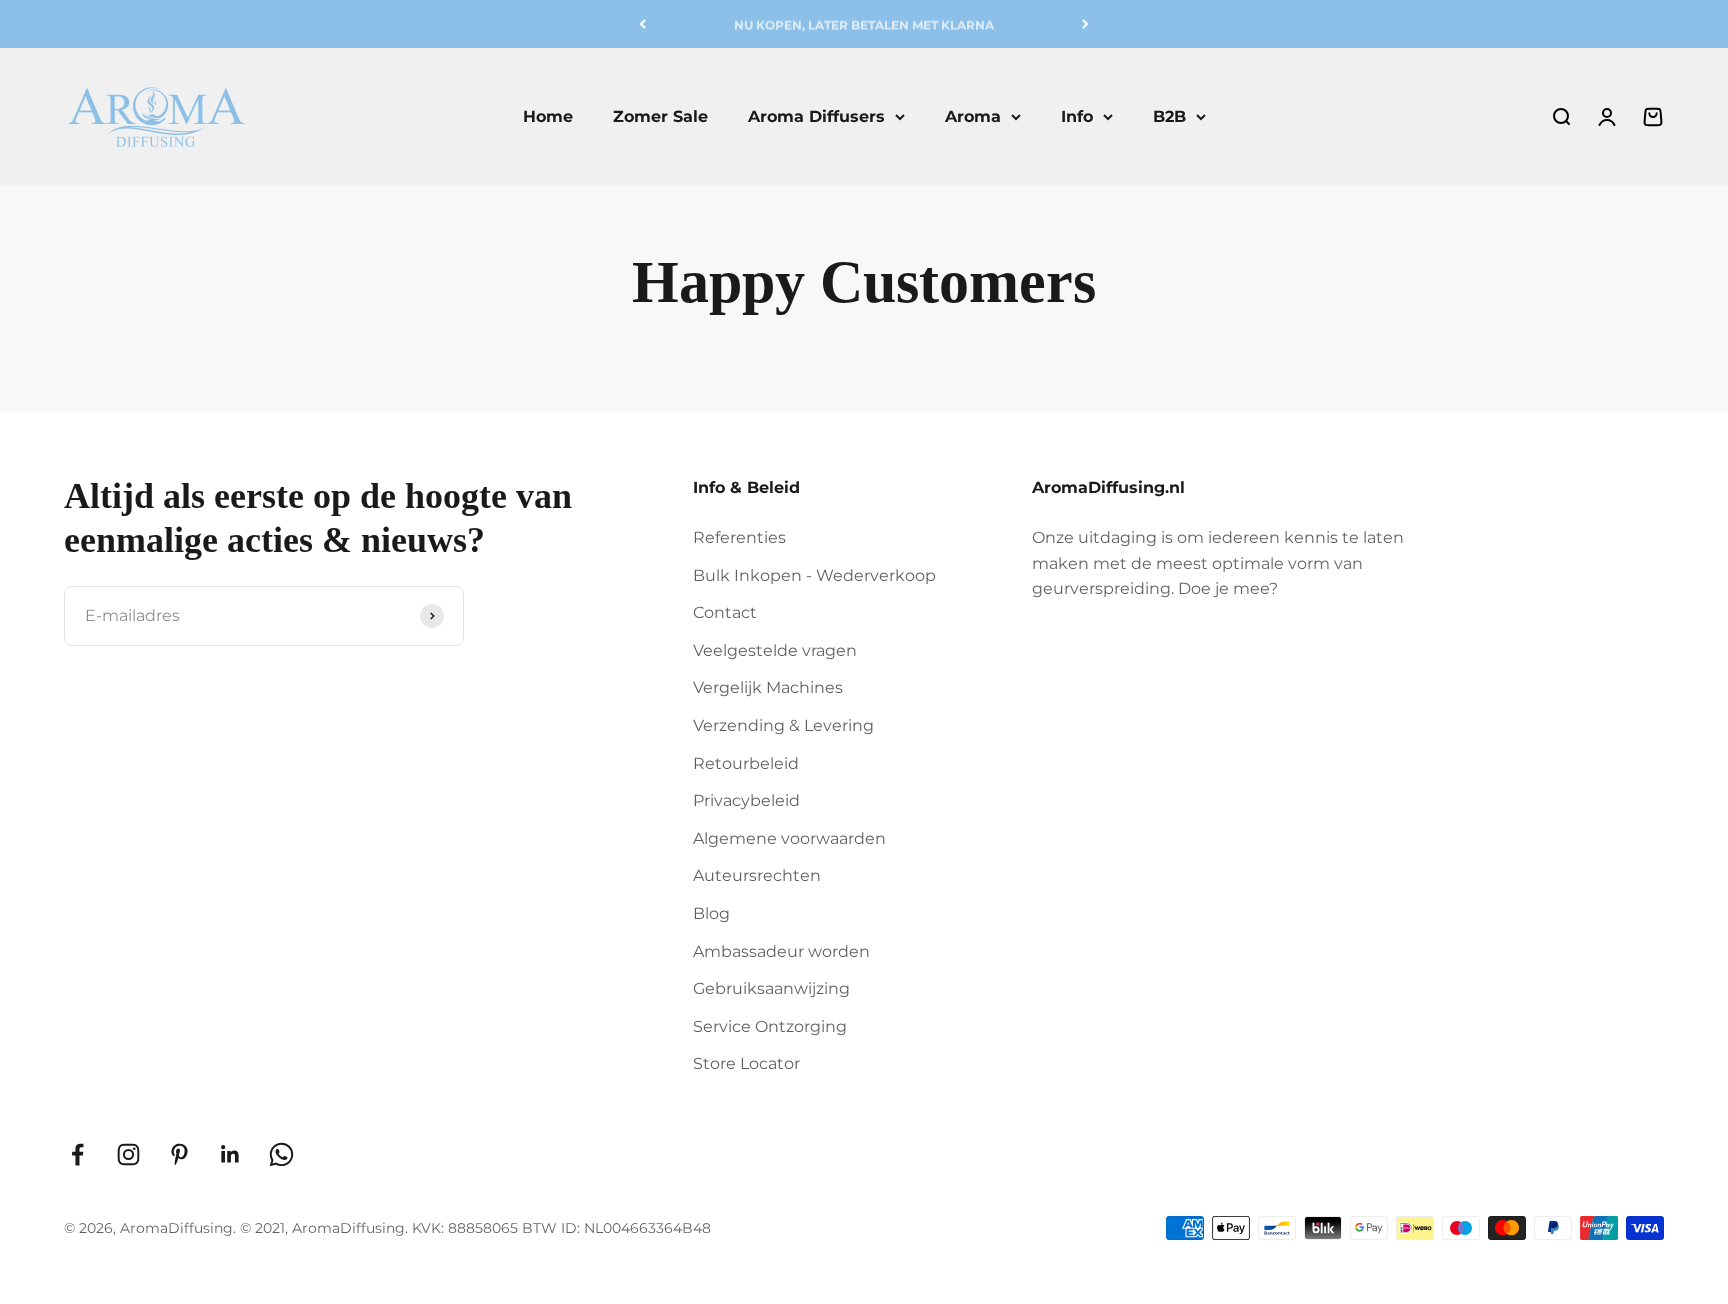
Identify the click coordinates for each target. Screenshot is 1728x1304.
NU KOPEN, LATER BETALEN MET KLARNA (864, 23)
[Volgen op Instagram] (128, 1154)
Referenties (739, 537)
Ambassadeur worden (781, 951)
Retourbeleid (746, 763)
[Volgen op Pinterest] (179, 1154)
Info (1077, 116)
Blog (711, 913)
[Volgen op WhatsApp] (281, 1154)
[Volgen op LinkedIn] (230, 1154)
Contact (725, 612)
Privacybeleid (746, 800)
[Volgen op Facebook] (77, 1154)
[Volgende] (1085, 24)
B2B (1169, 116)
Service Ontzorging (770, 1026)
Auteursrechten (757, 875)
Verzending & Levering (783, 725)
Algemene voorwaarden (789, 838)
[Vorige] (642, 24)
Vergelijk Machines (768, 687)
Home (548, 116)
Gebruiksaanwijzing (771, 988)
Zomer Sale (660, 116)
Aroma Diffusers (816, 116)
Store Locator (746, 1063)
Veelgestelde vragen (775, 650)
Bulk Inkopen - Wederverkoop (814, 575)
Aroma (973, 116)
